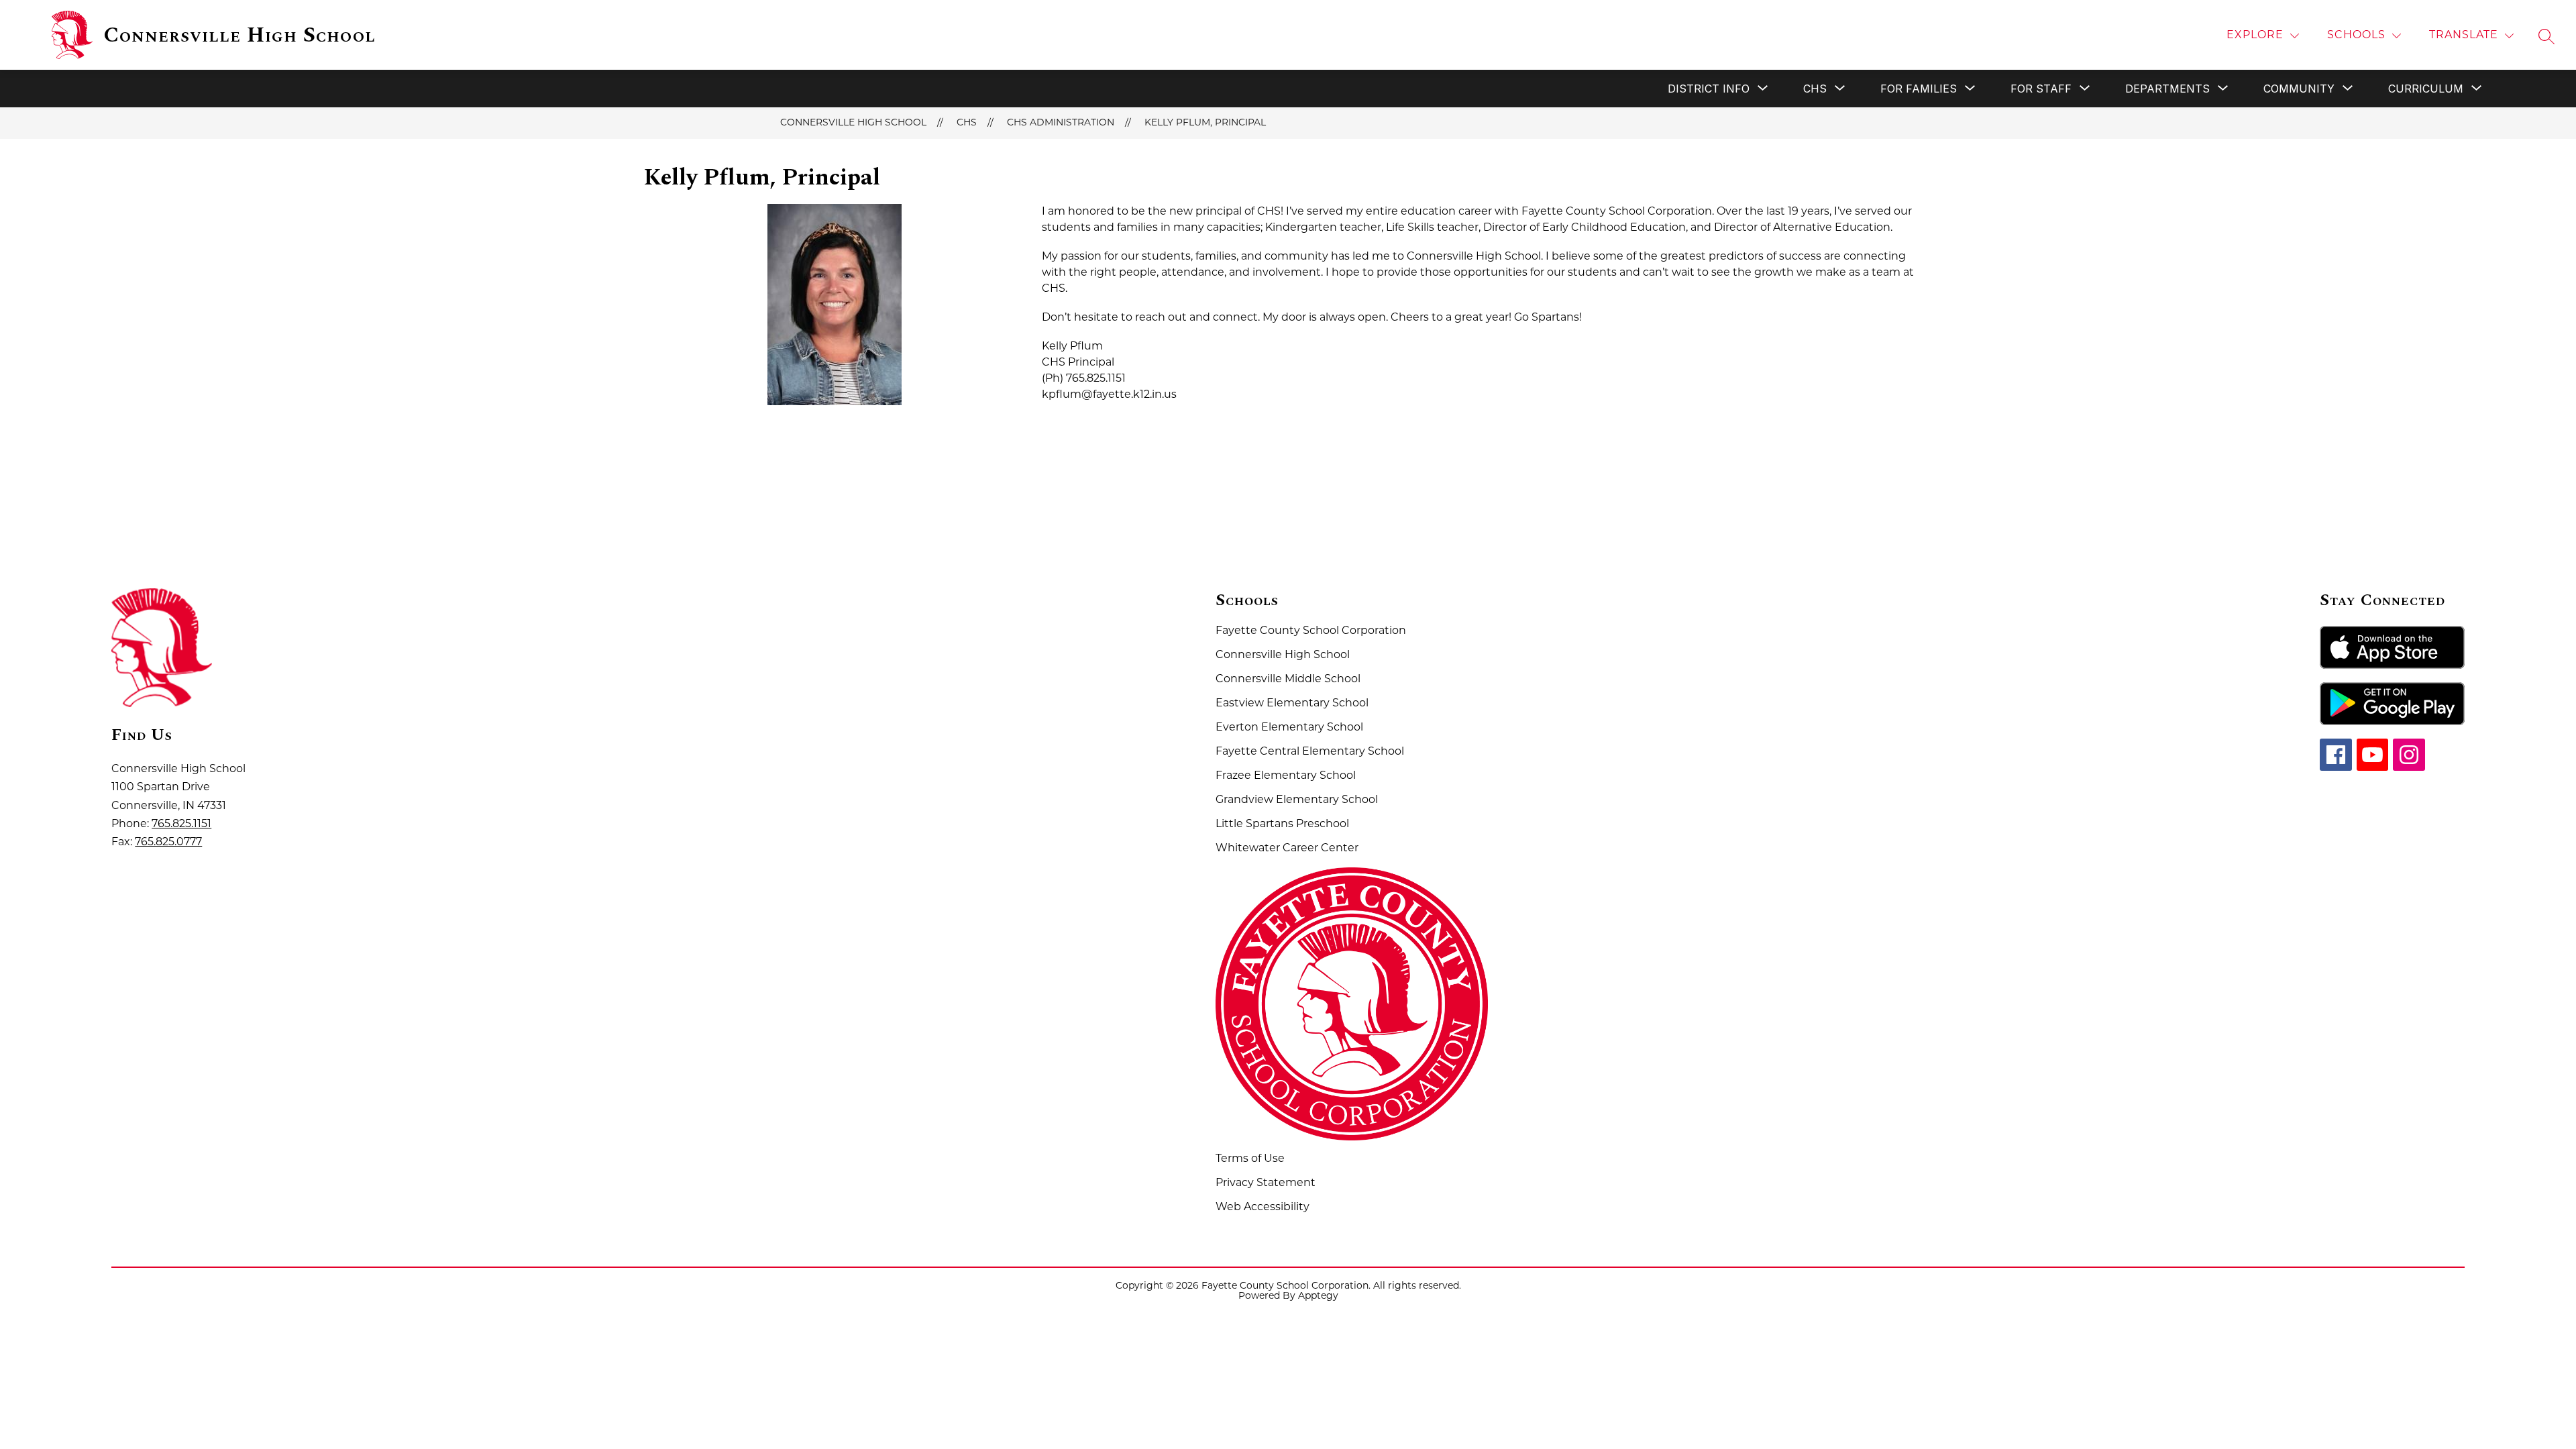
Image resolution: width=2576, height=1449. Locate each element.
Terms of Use (1250, 1159)
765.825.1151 (181, 824)
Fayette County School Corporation (1311, 631)
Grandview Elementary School (1297, 800)
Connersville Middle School (1288, 680)
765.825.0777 (168, 843)
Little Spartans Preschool (1282, 824)
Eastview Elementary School (1292, 704)
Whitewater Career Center (1287, 849)
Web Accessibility (1263, 1207)
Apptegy (1318, 1296)
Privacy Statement (1266, 1183)
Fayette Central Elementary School (1310, 752)
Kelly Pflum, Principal (1205, 123)
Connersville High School (853, 123)
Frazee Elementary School (1286, 776)
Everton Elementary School (1289, 728)
